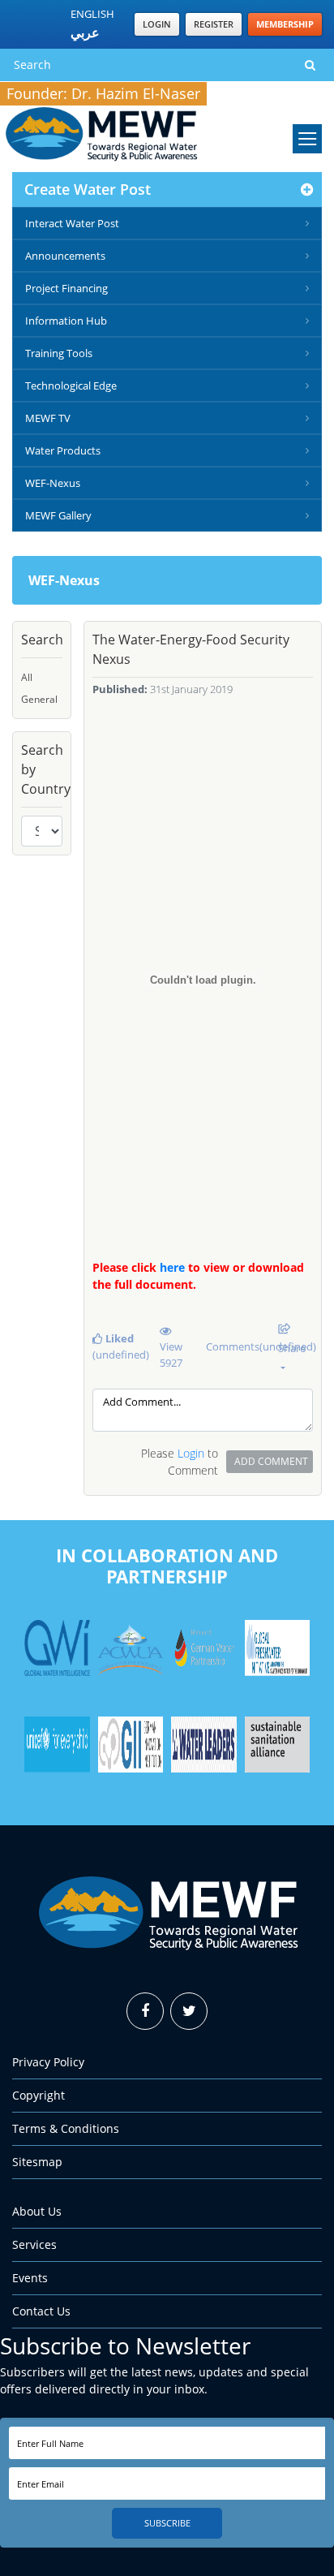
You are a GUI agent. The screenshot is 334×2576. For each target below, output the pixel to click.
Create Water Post (88, 189)
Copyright (39, 2095)
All (27, 677)
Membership (285, 24)
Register (214, 24)
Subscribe (167, 2523)
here (172, 1267)
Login (157, 24)
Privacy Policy (48, 2062)
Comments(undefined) (236, 1346)
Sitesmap (37, 2162)
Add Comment (271, 1461)
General (39, 699)
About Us (37, 2211)
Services (34, 2244)
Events (30, 2278)
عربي (85, 32)
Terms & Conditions (66, 2128)
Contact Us (41, 2311)
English (92, 14)
